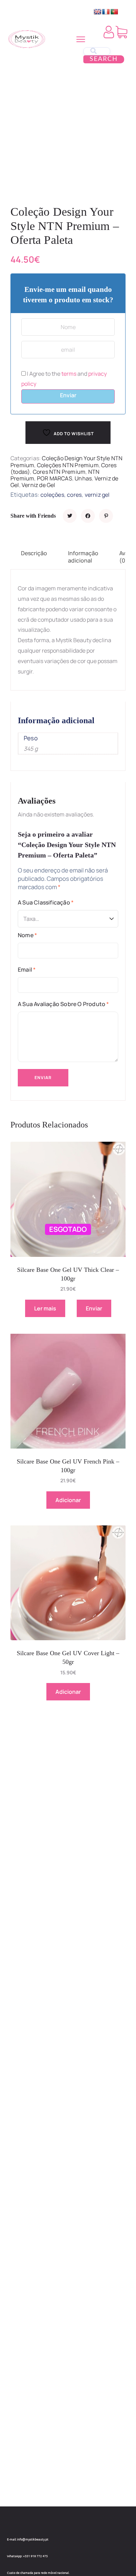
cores (74, 495)
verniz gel (97, 495)
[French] (106, 12)
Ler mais (45, 1308)
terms (69, 374)
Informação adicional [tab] (83, 557)
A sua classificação (46, 902)
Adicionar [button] (68, 1500)
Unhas (83, 478)
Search (104, 59)
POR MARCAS (55, 478)
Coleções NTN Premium (68, 465)
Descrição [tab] (34, 553)
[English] (98, 12)
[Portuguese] (114, 12)
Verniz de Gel (39, 485)
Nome (27, 935)
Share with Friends (33, 516)
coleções (52, 495)
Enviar (68, 395)
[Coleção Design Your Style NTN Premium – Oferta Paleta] (70, 516)
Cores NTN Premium (59, 472)
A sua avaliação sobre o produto (63, 1004)
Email (27, 970)
